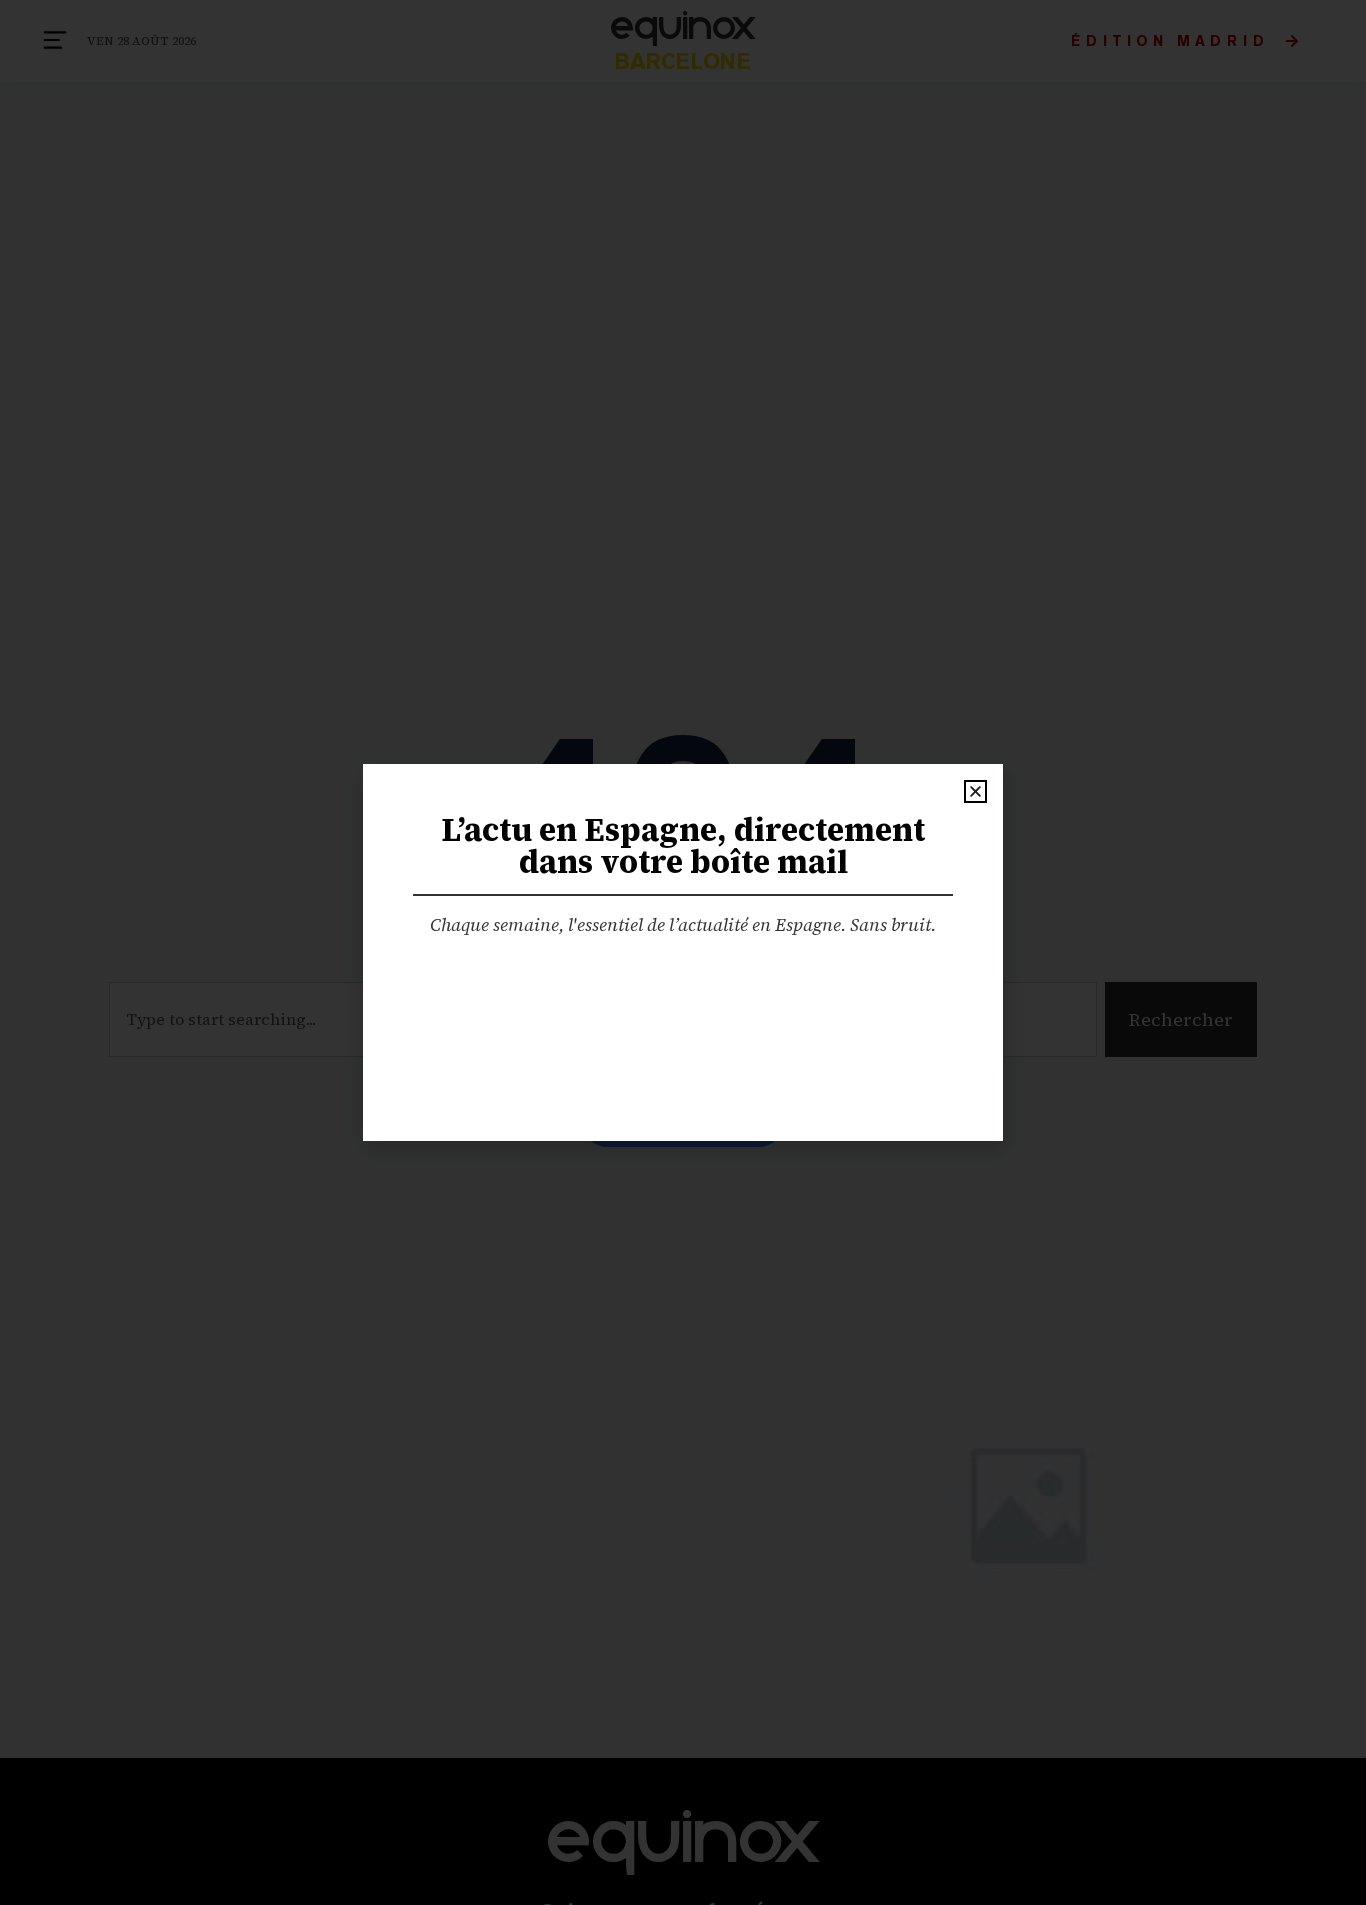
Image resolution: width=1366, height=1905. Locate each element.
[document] (683, 952)
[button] (975, 791)
